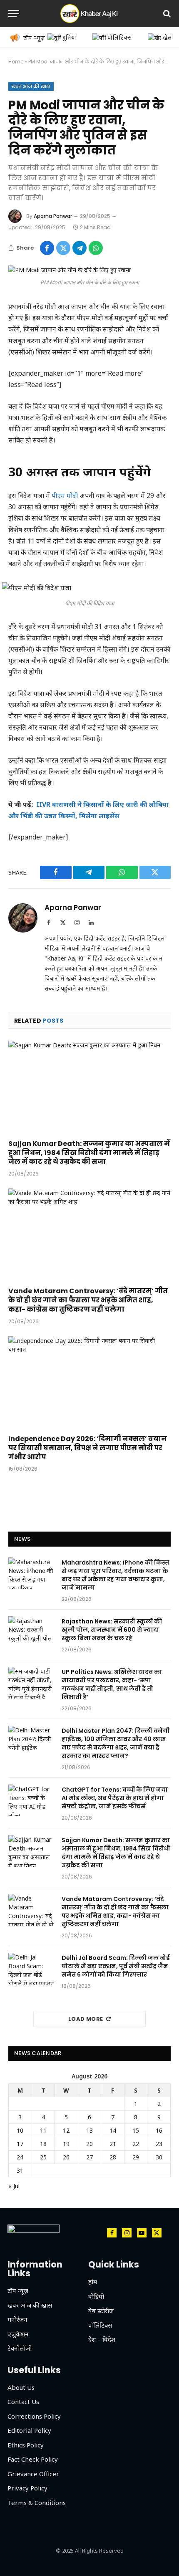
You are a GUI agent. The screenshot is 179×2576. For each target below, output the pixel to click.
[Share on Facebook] (47, 248)
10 (20, 2130)
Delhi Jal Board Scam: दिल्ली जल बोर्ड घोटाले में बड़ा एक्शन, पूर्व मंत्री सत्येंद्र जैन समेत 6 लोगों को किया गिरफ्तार (116, 1966)
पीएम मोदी (65, 495)
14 (113, 2130)
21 (113, 2144)
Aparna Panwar (53, 216)
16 (159, 2130)
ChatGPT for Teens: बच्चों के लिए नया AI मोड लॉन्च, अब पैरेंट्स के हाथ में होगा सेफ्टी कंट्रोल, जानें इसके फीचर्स (115, 1798)
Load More (86, 2019)
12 (66, 2130)
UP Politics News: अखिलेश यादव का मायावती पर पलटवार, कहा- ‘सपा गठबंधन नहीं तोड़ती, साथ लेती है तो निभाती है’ (112, 1684)
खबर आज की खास (31, 86)
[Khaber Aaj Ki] (89, 14)
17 (20, 2144)
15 (136, 2130)
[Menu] (14, 14)
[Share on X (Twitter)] (63, 248)
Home (16, 62)
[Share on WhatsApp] (96, 248)
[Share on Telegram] (80, 248)
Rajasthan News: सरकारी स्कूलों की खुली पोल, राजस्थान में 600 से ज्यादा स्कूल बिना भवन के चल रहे (112, 1630)
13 (89, 2130)
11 (43, 2130)
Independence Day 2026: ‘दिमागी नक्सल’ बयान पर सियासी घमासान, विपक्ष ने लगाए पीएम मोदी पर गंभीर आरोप (88, 1448)
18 (43, 2144)
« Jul (14, 2186)
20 (89, 2144)
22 (136, 2144)
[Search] (166, 14)
